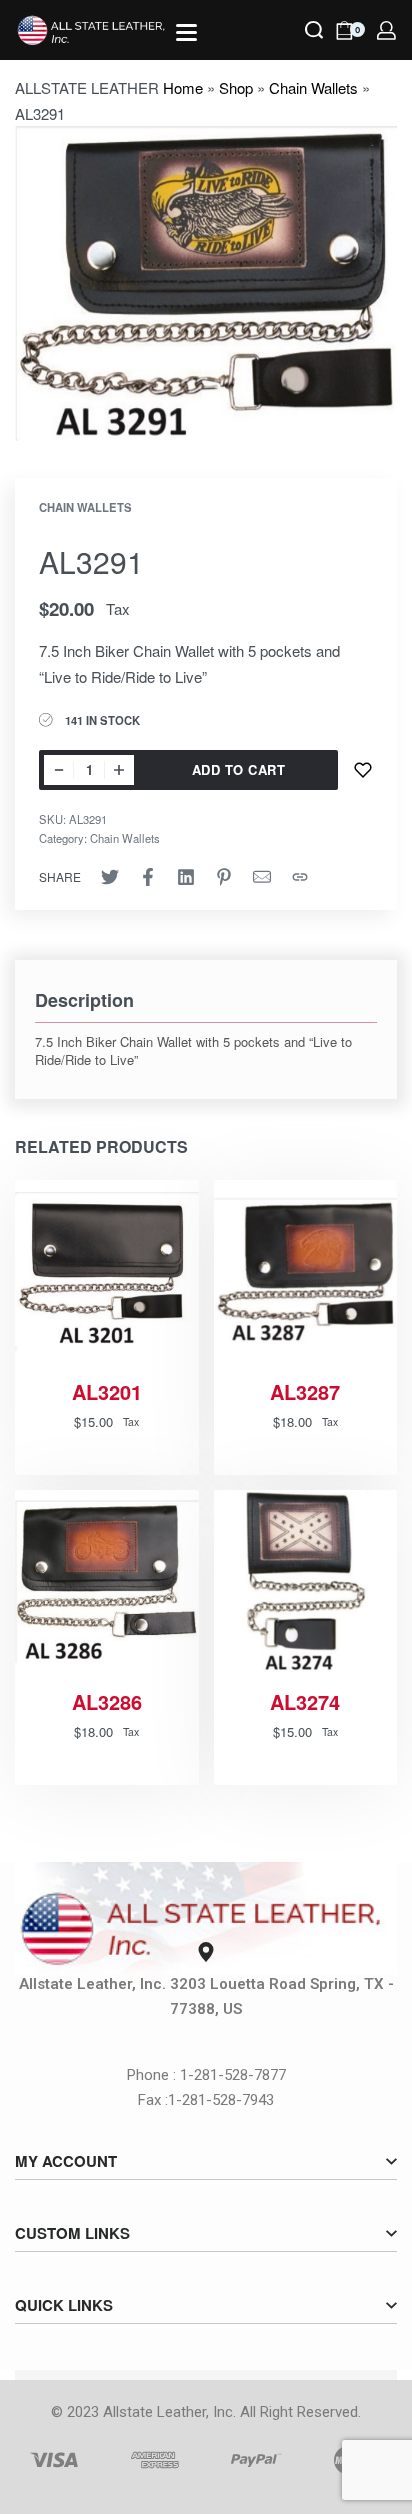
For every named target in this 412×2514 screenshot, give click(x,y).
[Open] (186, 32)
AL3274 (305, 1702)
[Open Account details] (386, 30)
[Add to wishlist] (363, 770)
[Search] (314, 30)
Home (183, 87)
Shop (236, 87)
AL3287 (305, 1392)
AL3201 (107, 1392)
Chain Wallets (313, 87)
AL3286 (107, 1702)
